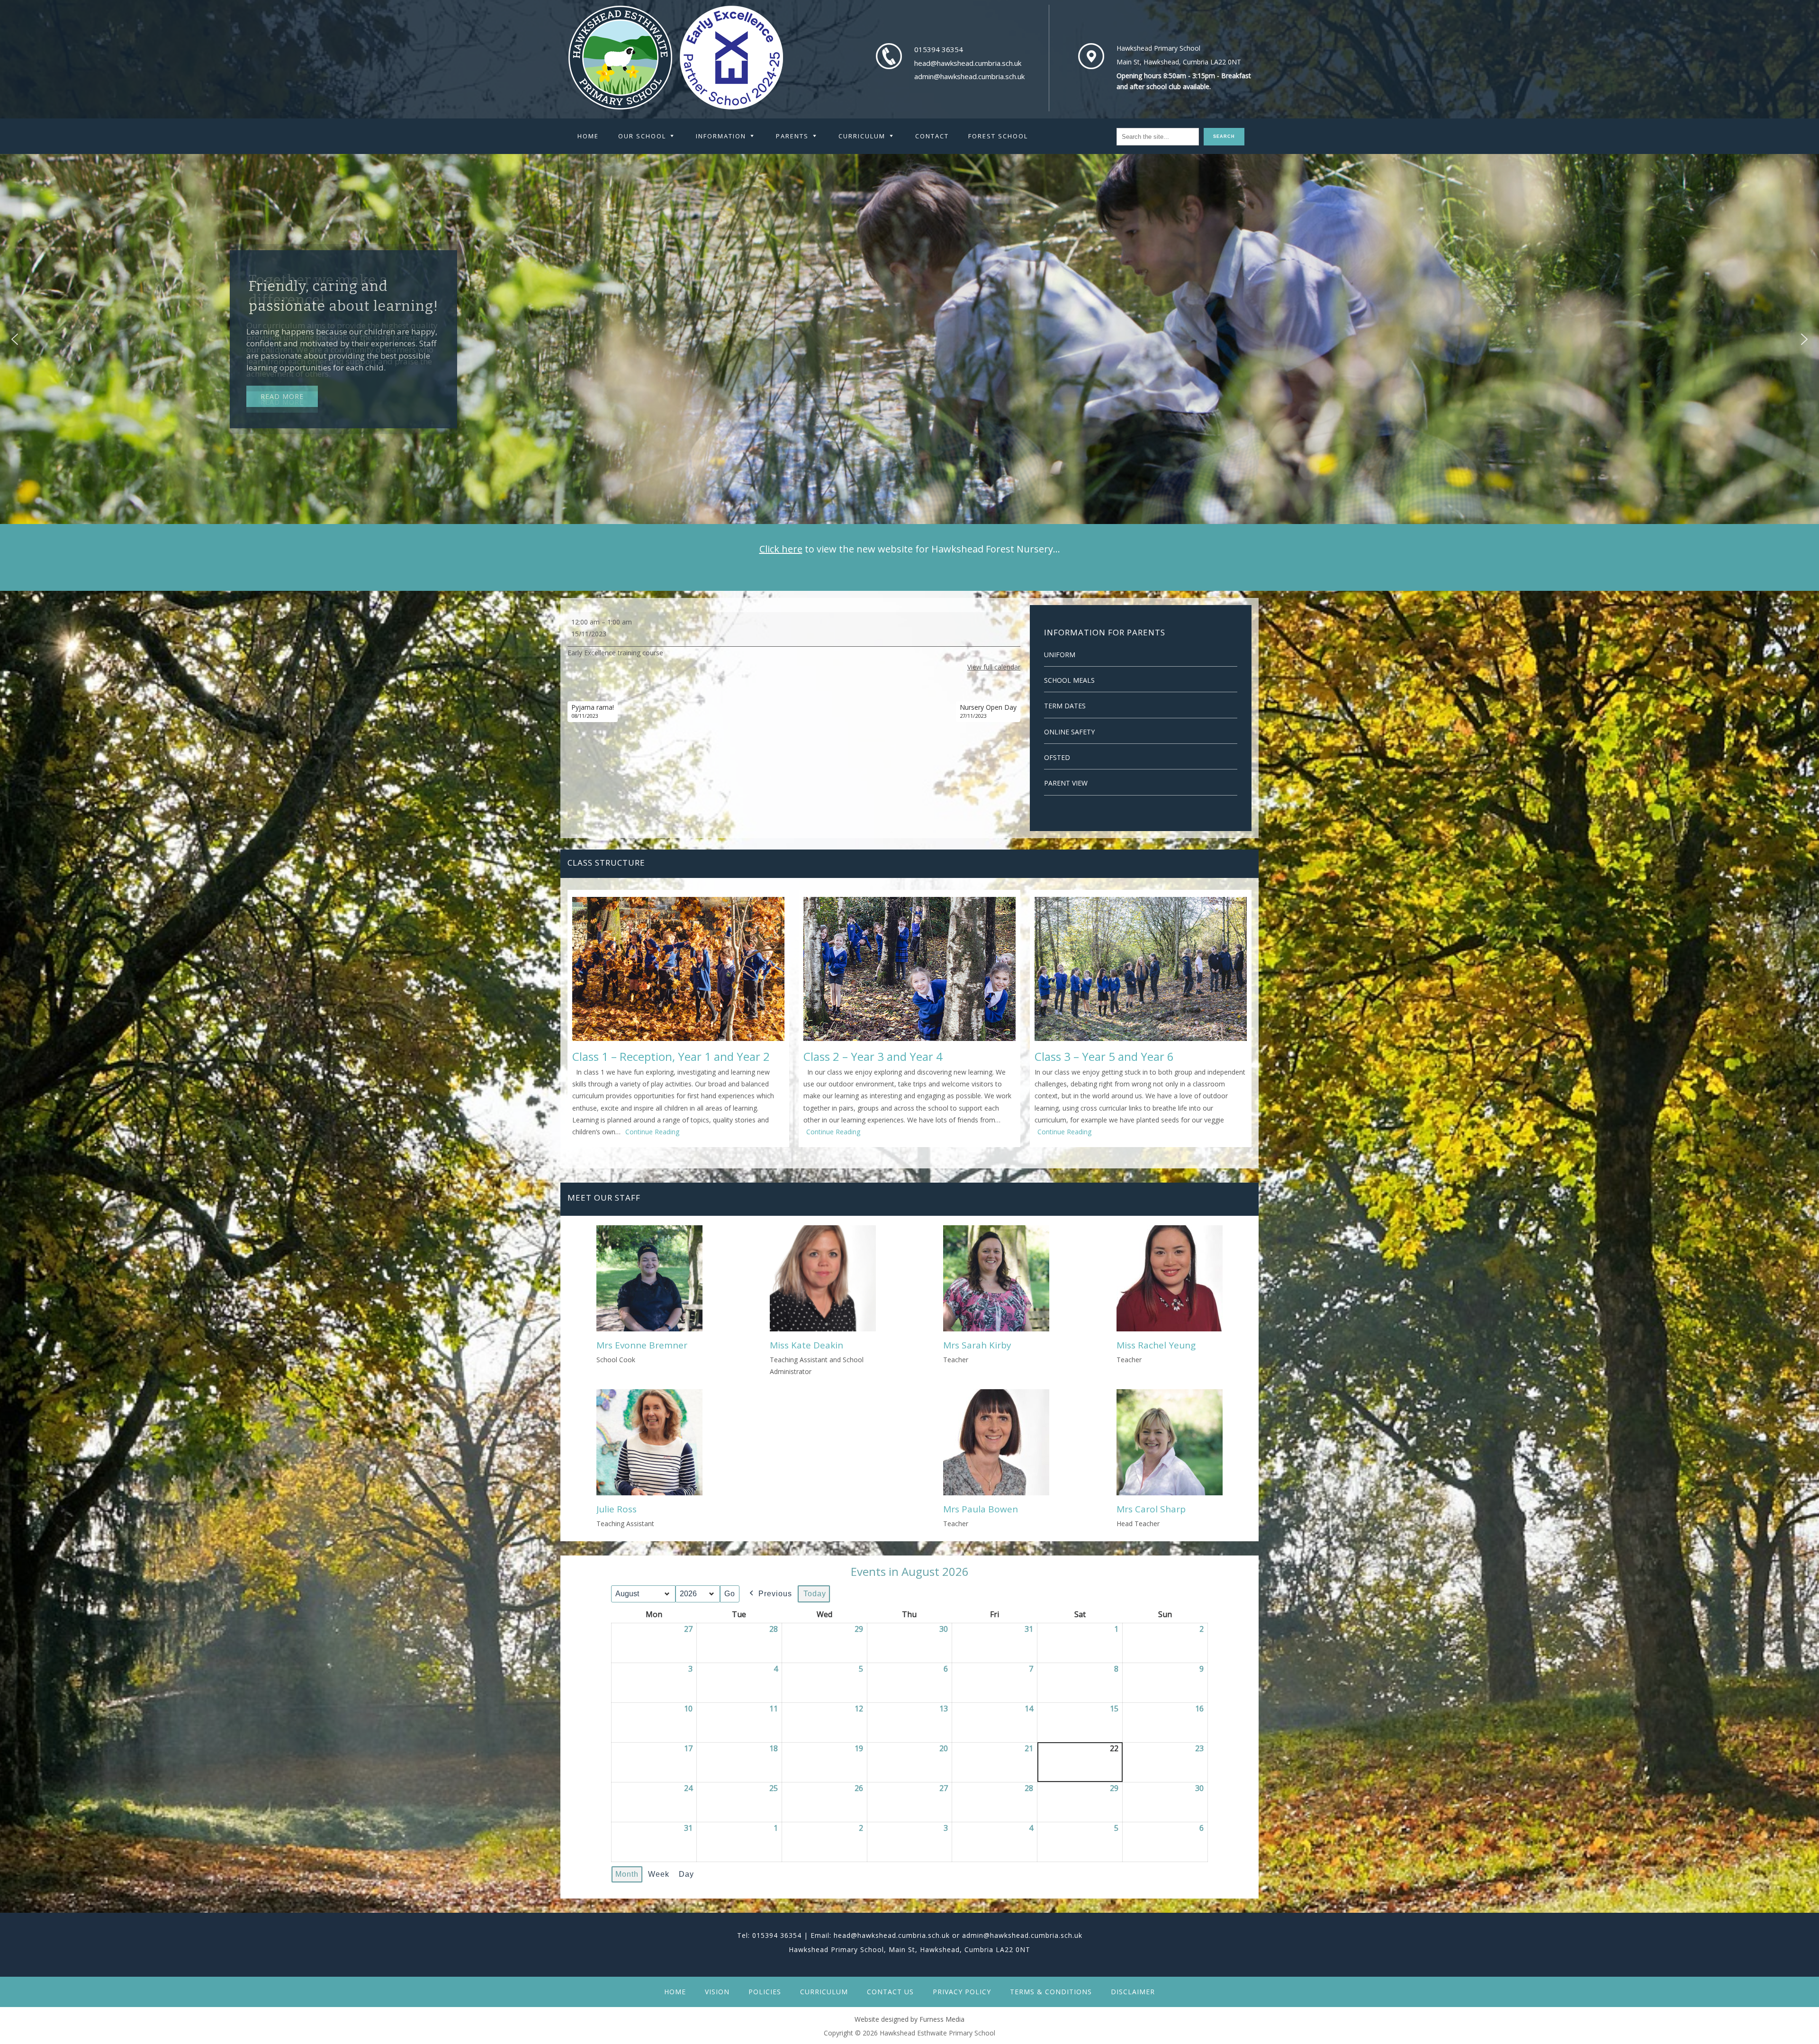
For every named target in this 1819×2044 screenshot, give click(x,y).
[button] (15, 339)
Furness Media (942, 2019)
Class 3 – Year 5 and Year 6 (1104, 1056)
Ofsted (1057, 757)
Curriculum (824, 1992)
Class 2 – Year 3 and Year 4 (873, 1056)
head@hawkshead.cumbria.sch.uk (968, 63)
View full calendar (994, 667)
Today (815, 1594)
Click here (781, 549)
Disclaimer (1133, 1992)
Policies (765, 1992)
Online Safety (1069, 732)
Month (627, 1874)
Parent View (1066, 783)
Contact (932, 136)
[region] (909, 339)
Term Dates (1065, 706)
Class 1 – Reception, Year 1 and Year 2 (671, 1056)
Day (686, 1874)
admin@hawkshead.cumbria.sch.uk (969, 76)
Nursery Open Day (988, 711)
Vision (717, 1992)
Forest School (998, 136)
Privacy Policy (962, 1992)
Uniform (1060, 655)
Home (588, 136)
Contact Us (890, 1992)
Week (659, 1874)
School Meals (1069, 680)
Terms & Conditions (1051, 1992)
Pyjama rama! (593, 711)
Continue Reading (652, 1132)
